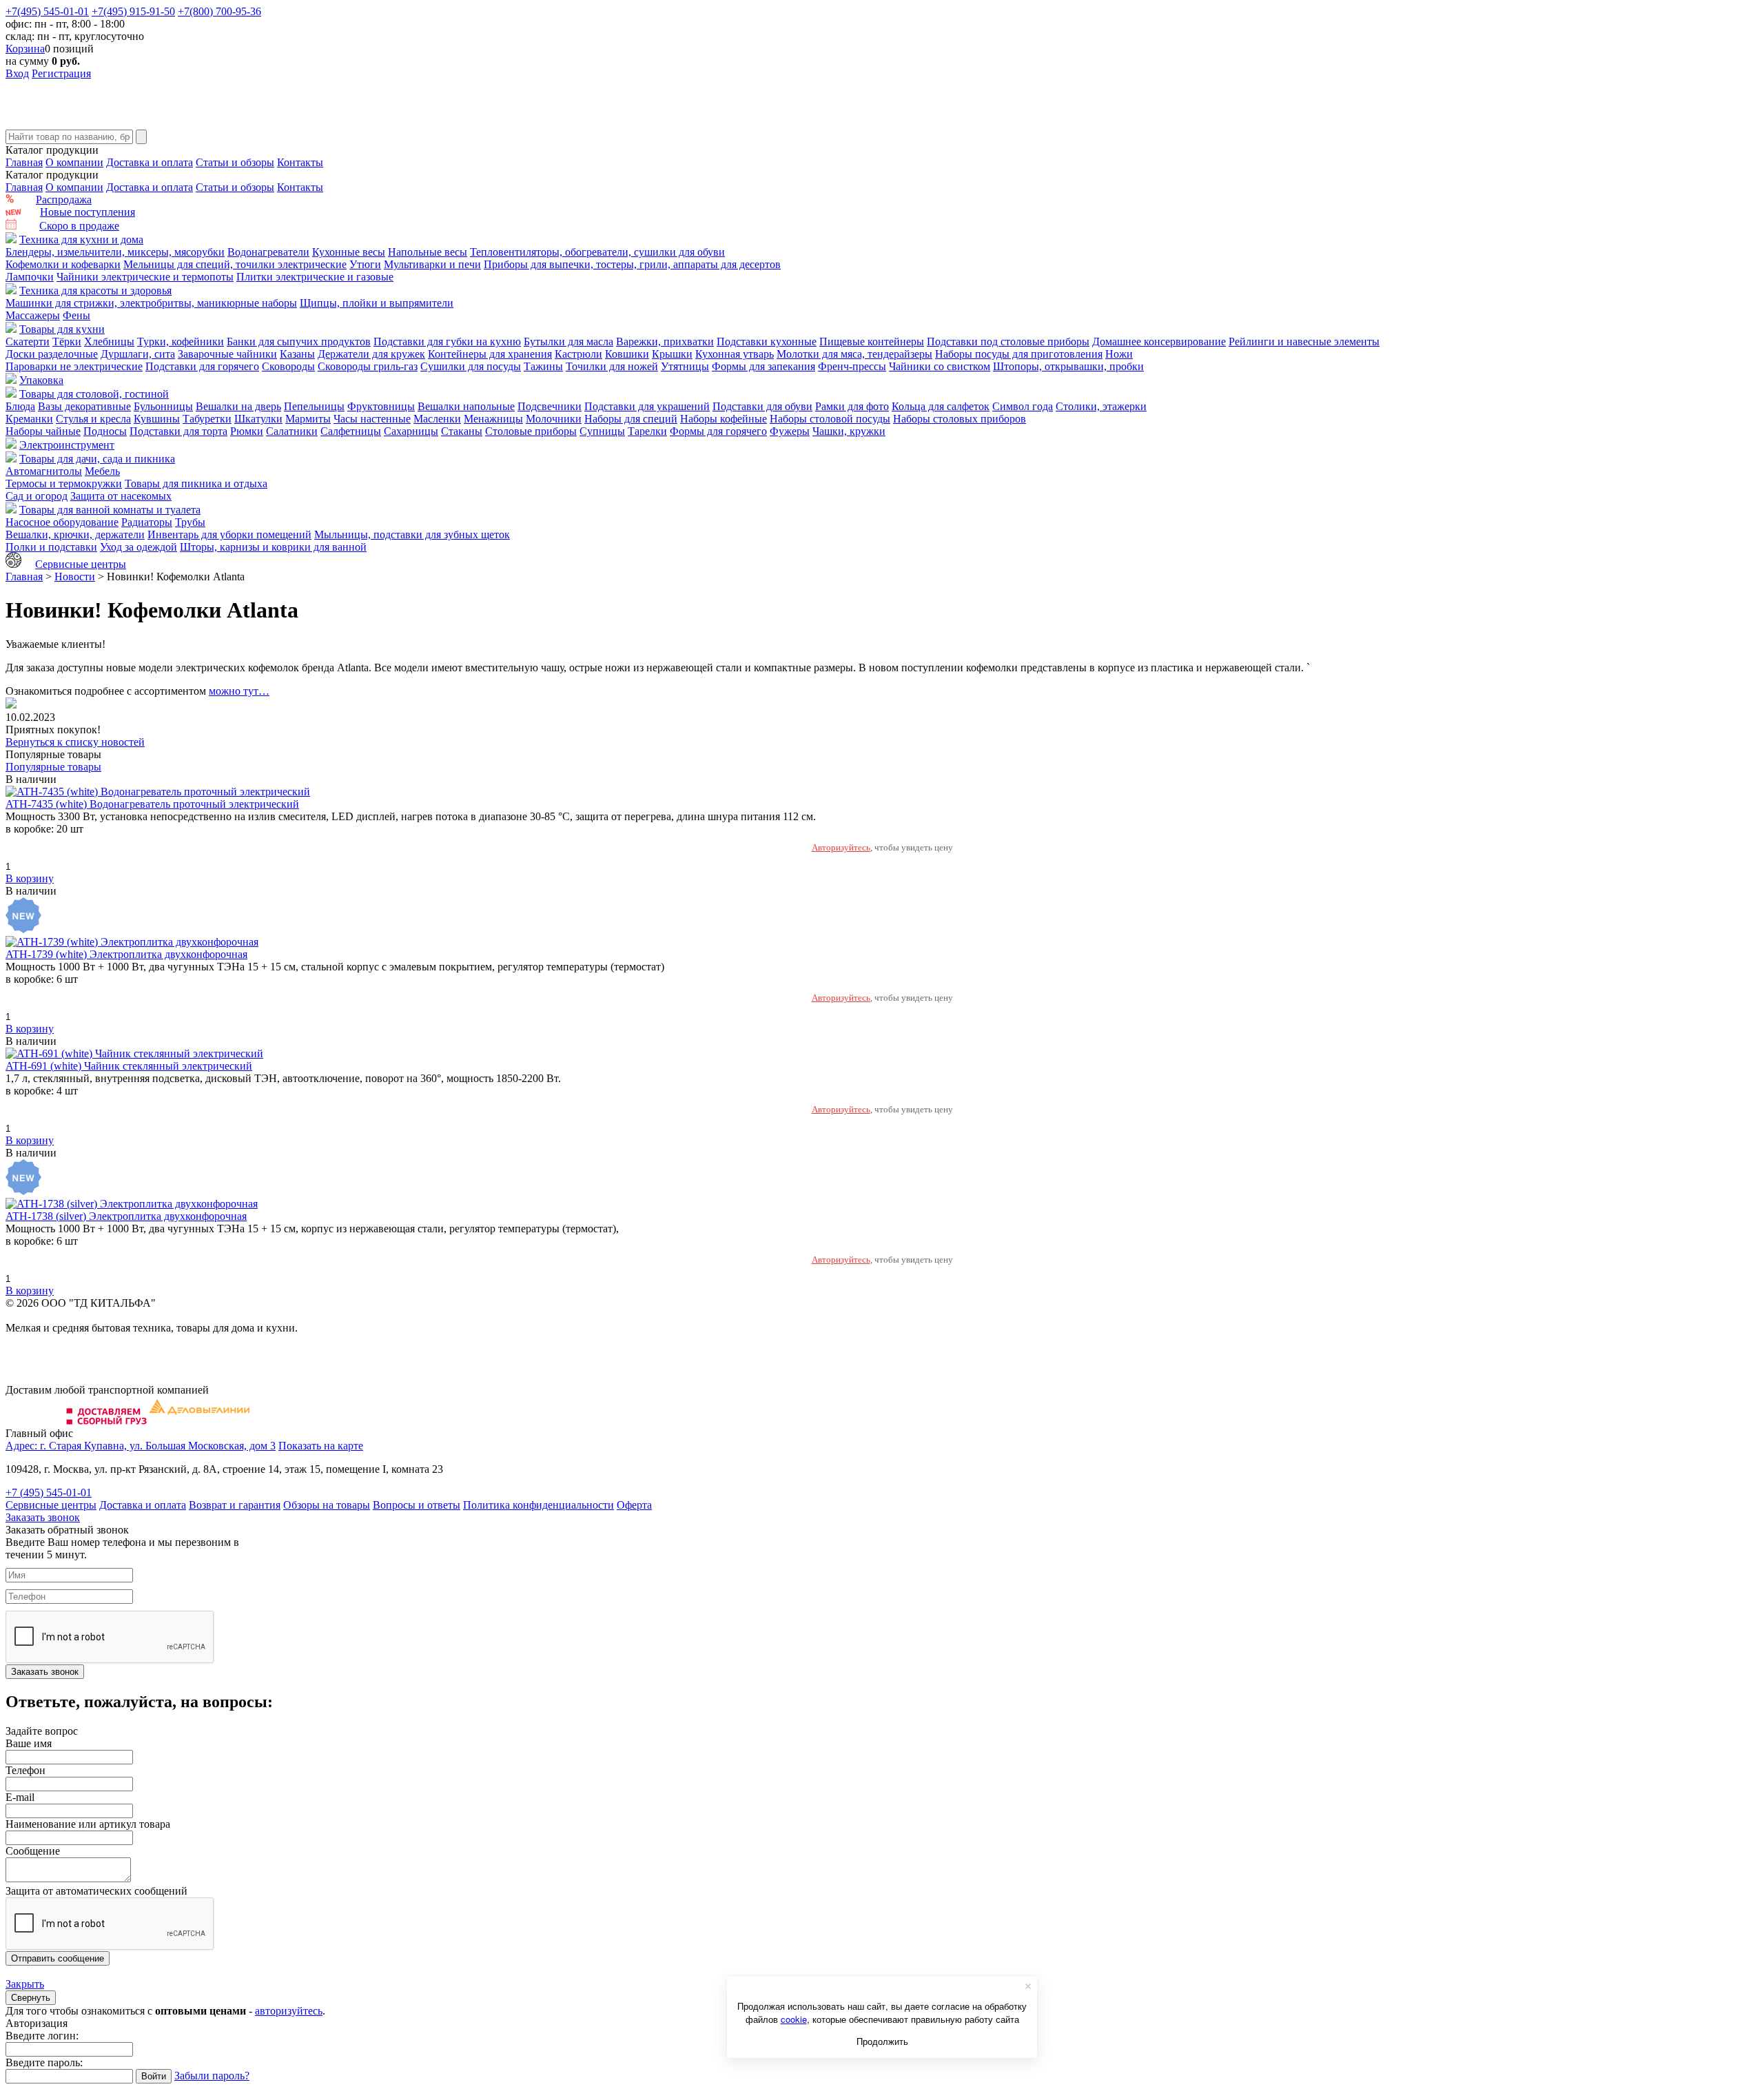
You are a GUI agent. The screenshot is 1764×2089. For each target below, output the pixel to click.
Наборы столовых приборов (960, 419)
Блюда (20, 406)
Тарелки (647, 431)
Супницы (602, 431)
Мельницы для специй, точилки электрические (235, 264)
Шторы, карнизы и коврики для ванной (273, 547)
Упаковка (41, 380)
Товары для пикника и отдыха (196, 483)
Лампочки (30, 277)
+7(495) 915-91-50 (133, 11)
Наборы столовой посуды (830, 419)
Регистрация (61, 73)
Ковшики (627, 354)
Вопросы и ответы (417, 1505)
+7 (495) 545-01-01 (49, 1492)
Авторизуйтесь (841, 847)
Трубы (190, 522)
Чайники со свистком (940, 366)
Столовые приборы (531, 431)
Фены (76, 315)
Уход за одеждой (139, 547)
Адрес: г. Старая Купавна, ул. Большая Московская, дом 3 (141, 1446)
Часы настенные (372, 419)
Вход (17, 73)
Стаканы (462, 431)
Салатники (292, 431)
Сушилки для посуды (471, 366)
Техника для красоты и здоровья (95, 291)
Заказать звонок (43, 1517)
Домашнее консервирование (1159, 342)
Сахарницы (411, 431)
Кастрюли (578, 354)
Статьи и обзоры (235, 162)
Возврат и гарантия (235, 1505)
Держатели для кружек (371, 354)
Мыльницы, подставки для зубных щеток (412, 534)
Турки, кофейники (181, 342)
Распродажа (64, 200)
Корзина (25, 49)
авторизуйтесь (289, 2011)
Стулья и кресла (93, 419)
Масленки (437, 419)
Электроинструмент (67, 445)
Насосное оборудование (62, 522)
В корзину (30, 878)
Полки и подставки (51, 547)
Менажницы (493, 419)
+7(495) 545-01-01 (47, 11)
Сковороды (288, 366)
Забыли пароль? (212, 2076)
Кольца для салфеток (941, 406)
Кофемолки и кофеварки (63, 264)
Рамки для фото (852, 406)
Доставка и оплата (150, 162)
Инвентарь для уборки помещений (229, 534)
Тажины (543, 366)
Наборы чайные (43, 431)
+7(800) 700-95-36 (219, 11)
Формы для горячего (718, 431)
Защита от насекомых (121, 496)
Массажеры (33, 315)
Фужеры (790, 431)
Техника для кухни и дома (81, 240)
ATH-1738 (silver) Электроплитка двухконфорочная (126, 1216)
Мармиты (308, 419)
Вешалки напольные (466, 406)
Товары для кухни (62, 329)
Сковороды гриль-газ (368, 366)
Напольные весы (428, 252)
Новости (75, 577)
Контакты (300, 162)
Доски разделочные (52, 354)
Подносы (105, 431)
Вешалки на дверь (238, 406)
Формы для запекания (763, 366)
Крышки (672, 354)
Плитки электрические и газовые (315, 277)
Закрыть (25, 1984)
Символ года (1023, 406)
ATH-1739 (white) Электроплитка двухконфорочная (126, 954)
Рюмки (247, 431)
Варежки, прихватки (665, 342)
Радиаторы (147, 522)
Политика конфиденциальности (539, 1505)
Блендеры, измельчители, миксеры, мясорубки (115, 252)
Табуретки (207, 419)
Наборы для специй (631, 419)
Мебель (102, 471)
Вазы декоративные (84, 406)
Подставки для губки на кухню (447, 342)
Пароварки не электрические (74, 366)
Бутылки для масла (568, 342)
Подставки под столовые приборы (1008, 342)
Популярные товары (53, 767)
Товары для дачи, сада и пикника (97, 459)
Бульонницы (163, 406)
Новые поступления (88, 212)
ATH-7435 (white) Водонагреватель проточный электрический (152, 804)
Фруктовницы (381, 406)
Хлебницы (109, 342)
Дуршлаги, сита (138, 354)
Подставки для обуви (762, 406)
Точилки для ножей (612, 366)
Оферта (634, 1505)
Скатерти (28, 342)
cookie (794, 2019)
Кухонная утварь (735, 354)
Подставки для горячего (202, 366)
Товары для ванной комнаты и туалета (110, 510)
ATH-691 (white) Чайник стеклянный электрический (129, 1066)
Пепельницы (314, 406)
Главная (24, 162)
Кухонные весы (349, 252)
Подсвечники (550, 406)
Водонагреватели (268, 252)
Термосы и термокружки (64, 483)
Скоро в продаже (79, 226)
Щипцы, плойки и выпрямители (377, 303)
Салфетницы (351, 431)
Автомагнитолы (44, 471)
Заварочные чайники (227, 354)
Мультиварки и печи (432, 264)
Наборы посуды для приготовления (1019, 354)
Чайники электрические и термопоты (145, 277)
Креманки (29, 419)
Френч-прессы (852, 366)
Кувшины (157, 419)
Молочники (554, 419)
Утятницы (685, 366)
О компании (74, 162)
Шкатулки (258, 419)
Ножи (1119, 354)
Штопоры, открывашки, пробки (1068, 366)
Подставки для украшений (647, 406)
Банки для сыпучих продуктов (299, 342)
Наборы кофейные (724, 419)
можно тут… (239, 691)
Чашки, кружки (849, 431)
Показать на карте (321, 1446)
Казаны (297, 354)
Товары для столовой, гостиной (94, 394)
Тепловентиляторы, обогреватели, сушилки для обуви (597, 252)
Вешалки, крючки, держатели (75, 534)
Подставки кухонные (767, 342)
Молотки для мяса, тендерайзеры (854, 354)
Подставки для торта (178, 431)
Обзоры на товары (327, 1505)
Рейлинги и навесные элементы (1304, 342)
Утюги (365, 264)
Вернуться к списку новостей (75, 742)
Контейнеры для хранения (490, 354)
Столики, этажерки (1101, 406)
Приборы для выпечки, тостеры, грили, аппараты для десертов (632, 264)
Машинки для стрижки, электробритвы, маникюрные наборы (151, 303)
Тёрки (67, 342)
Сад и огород (37, 496)
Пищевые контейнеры (872, 342)
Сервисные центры (81, 564)
